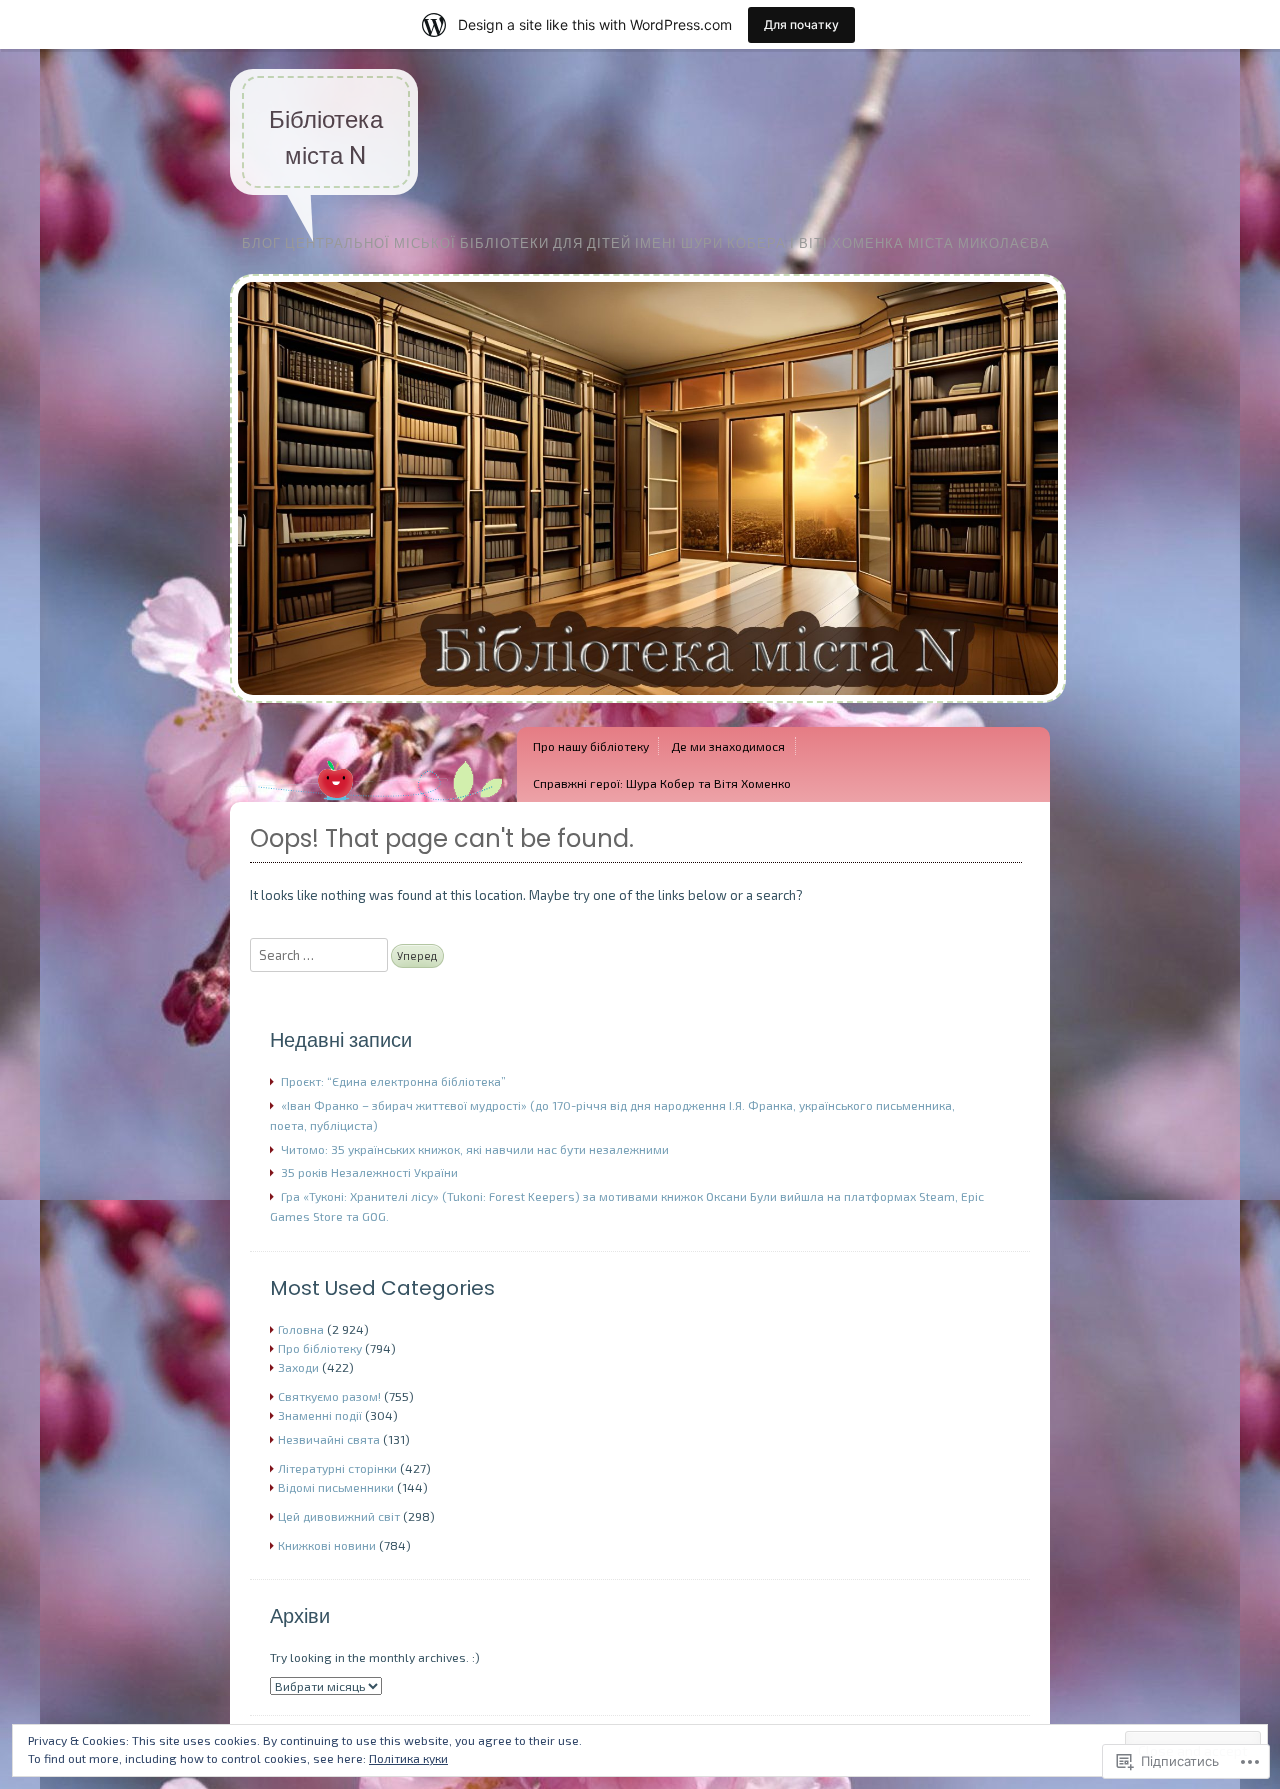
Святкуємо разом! (329, 1396)
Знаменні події (320, 1415)
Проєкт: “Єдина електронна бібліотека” (393, 1081)
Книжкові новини (327, 1545)
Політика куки (408, 1758)
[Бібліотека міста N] (648, 718)
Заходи (298, 1367)
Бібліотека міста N (326, 137)
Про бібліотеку (320, 1348)
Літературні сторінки (337, 1468)
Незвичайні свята (329, 1439)
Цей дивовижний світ (339, 1516)
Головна (301, 1329)
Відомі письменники (336, 1487)
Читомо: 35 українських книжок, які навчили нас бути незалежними (475, 1149)
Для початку (801, 24)
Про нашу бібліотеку (591, 746)
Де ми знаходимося (728, 746)
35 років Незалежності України (369, 1172)
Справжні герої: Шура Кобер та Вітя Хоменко (662, 783)
